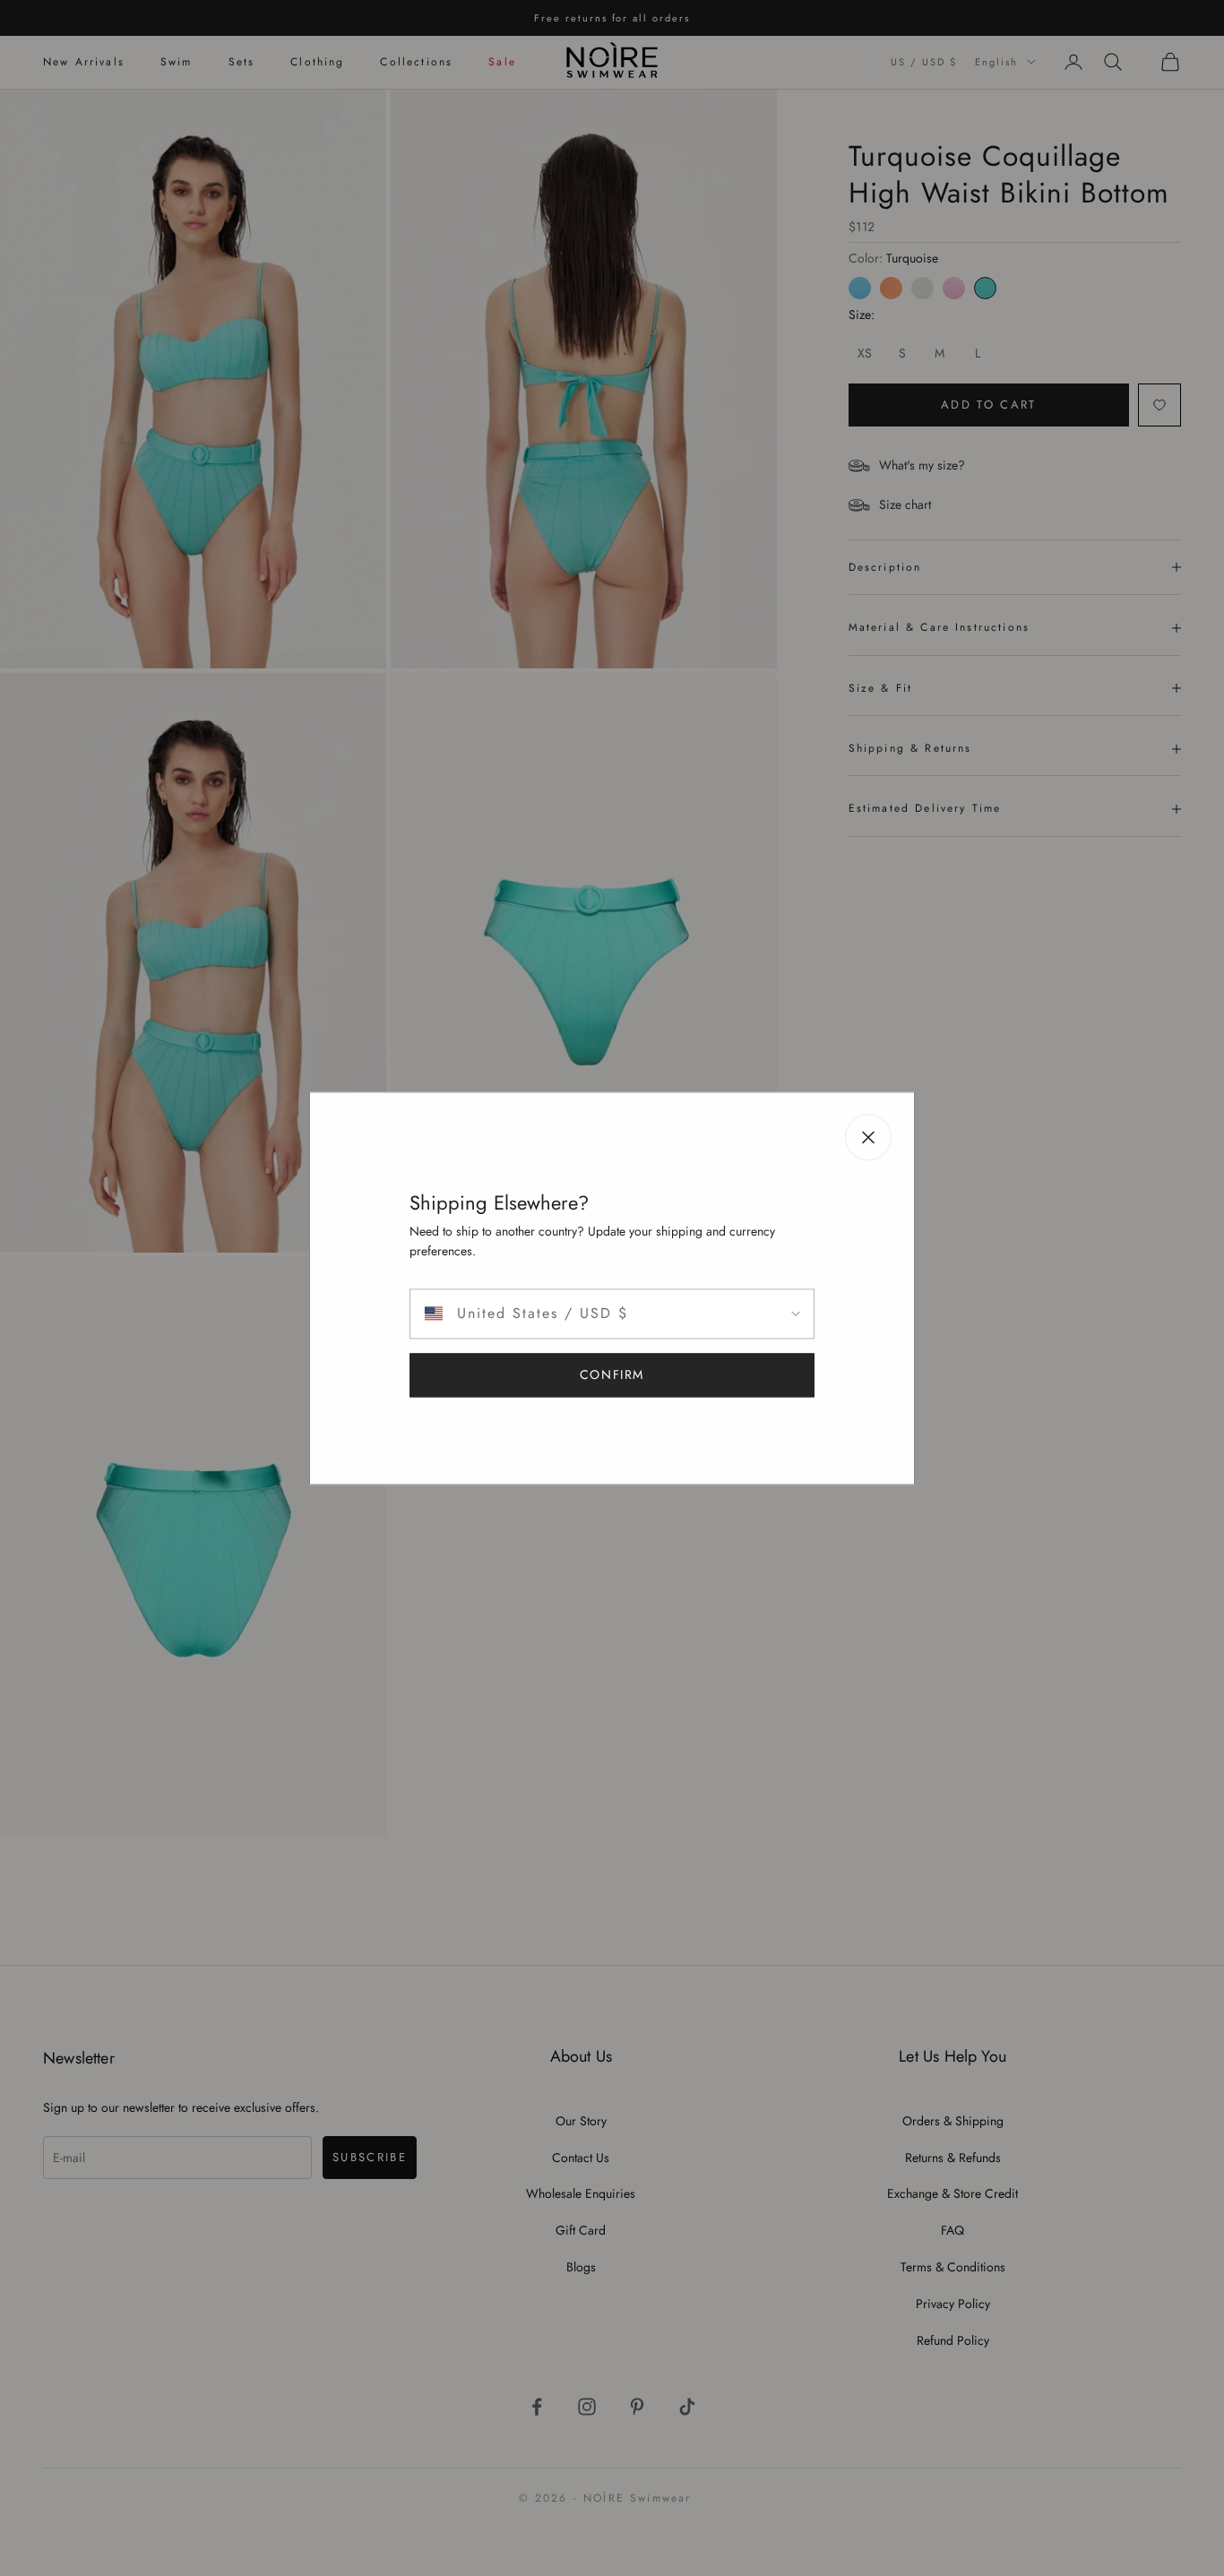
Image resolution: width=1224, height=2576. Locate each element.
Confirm (612, 1374)
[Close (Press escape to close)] (868, 1137)
